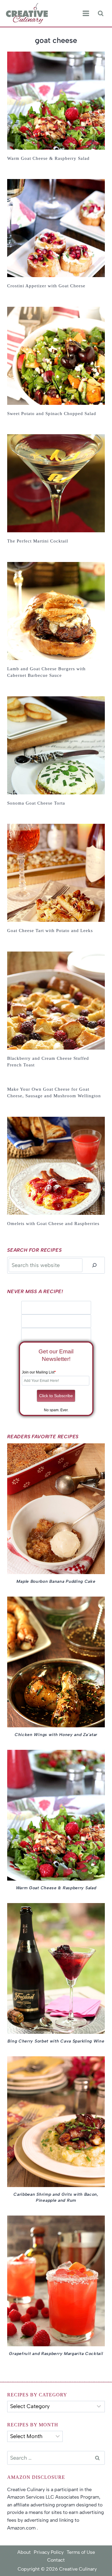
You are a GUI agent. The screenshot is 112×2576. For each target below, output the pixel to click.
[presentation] (56, 101)
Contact (56, 2560)
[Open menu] (86, 13)
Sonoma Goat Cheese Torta (36, 803)
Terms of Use (81, 2552)
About (24, 2552)
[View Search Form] (101, 13)
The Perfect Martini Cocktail (38, 541)
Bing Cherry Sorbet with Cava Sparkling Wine (56, 2041)
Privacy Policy (49, 2552)
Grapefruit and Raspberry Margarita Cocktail (56, 2354)
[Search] (94, 1265)
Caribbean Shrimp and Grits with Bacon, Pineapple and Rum (56, 2197)
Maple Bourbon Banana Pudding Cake (56, 1581)
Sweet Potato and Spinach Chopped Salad (52, 414)
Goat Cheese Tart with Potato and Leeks (50, 931)
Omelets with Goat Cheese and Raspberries (53, 1224)
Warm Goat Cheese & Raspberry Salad (48, 158)
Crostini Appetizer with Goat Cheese (46, 286)
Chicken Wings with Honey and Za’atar (56, 1735)
